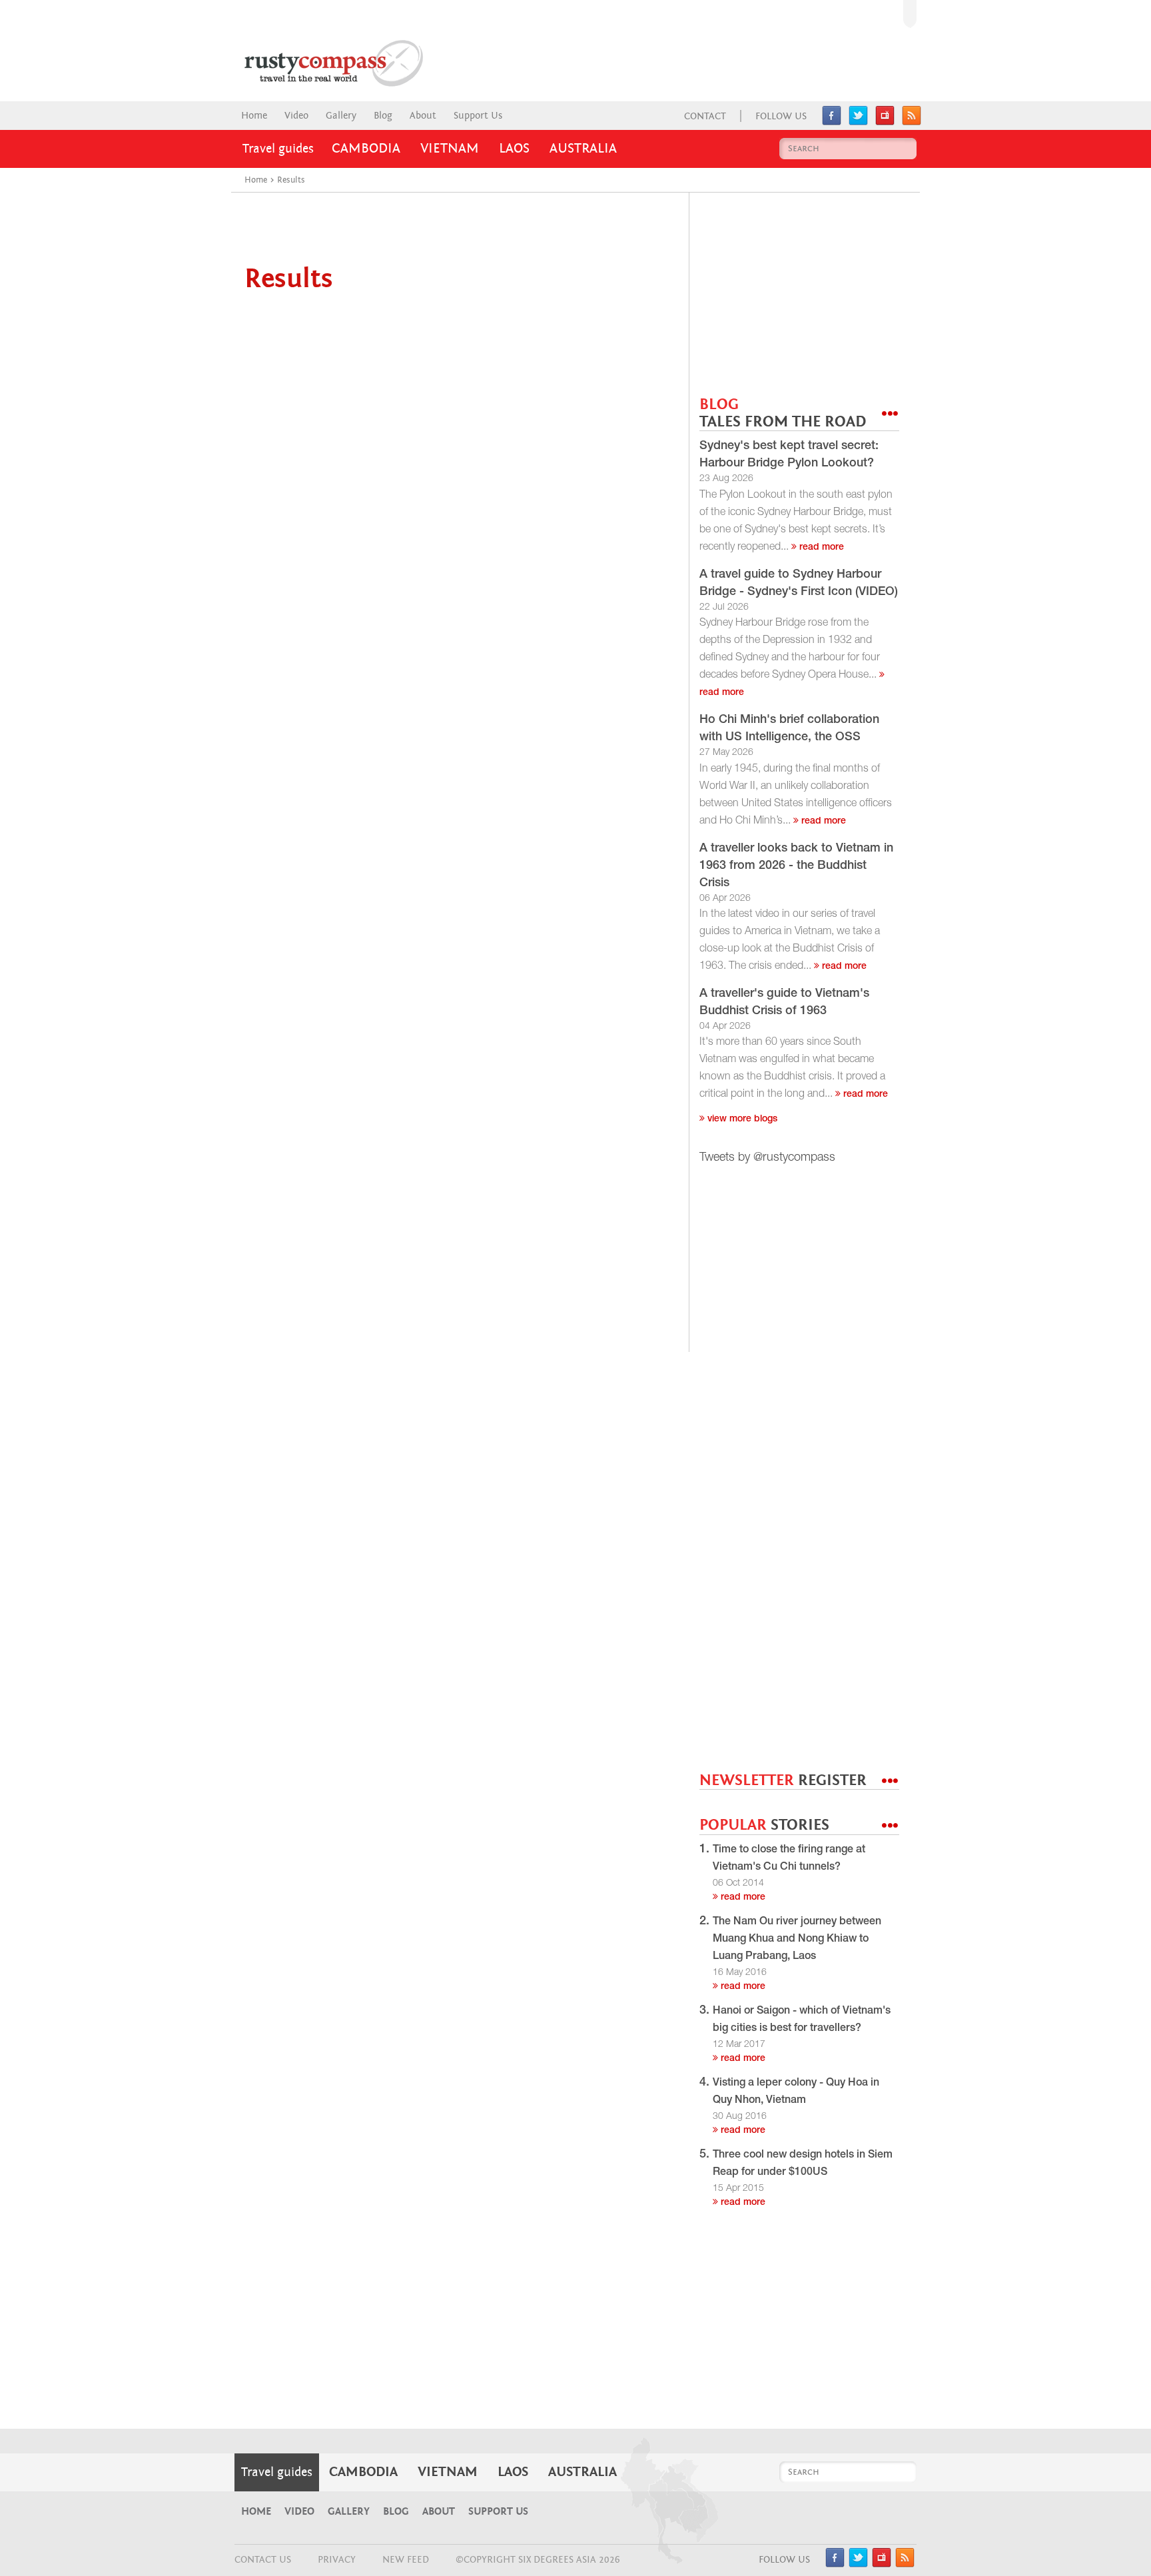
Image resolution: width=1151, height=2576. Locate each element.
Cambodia (366, 149)
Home (254, 116)
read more (820, 548)
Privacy (337, 2560)
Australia (583, 149)
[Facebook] (832, 122)
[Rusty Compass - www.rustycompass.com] (320, 63)
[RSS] (912, 122)
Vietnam (450, 149)
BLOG (783, 413)
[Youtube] (885, 122)
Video (296, 116)
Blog (383, 116)
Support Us (478, 116)
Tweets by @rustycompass (767, 1158)
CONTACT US (263, 2560)
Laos (514, 149)
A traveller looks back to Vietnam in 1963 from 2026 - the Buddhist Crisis (796, 866)
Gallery (341, 116)
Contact (705, 116)
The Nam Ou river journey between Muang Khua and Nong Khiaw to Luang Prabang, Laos (797, 1940)
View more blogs (741, 1119)
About (423, 116)
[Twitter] (858, 122)
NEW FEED (406, 2560)
